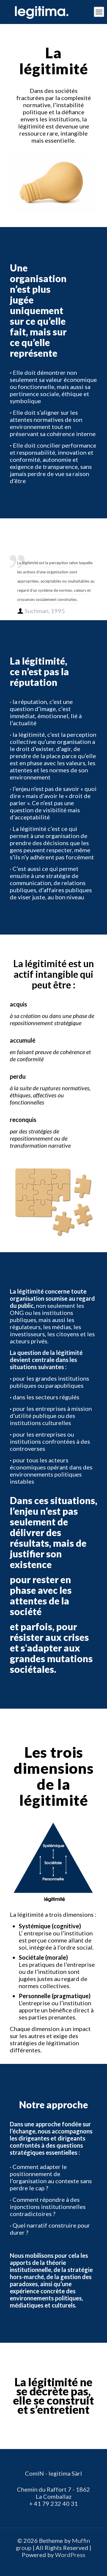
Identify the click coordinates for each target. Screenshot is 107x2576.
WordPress (70, 2555)
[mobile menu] (99, 12)
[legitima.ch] (53, 12)
